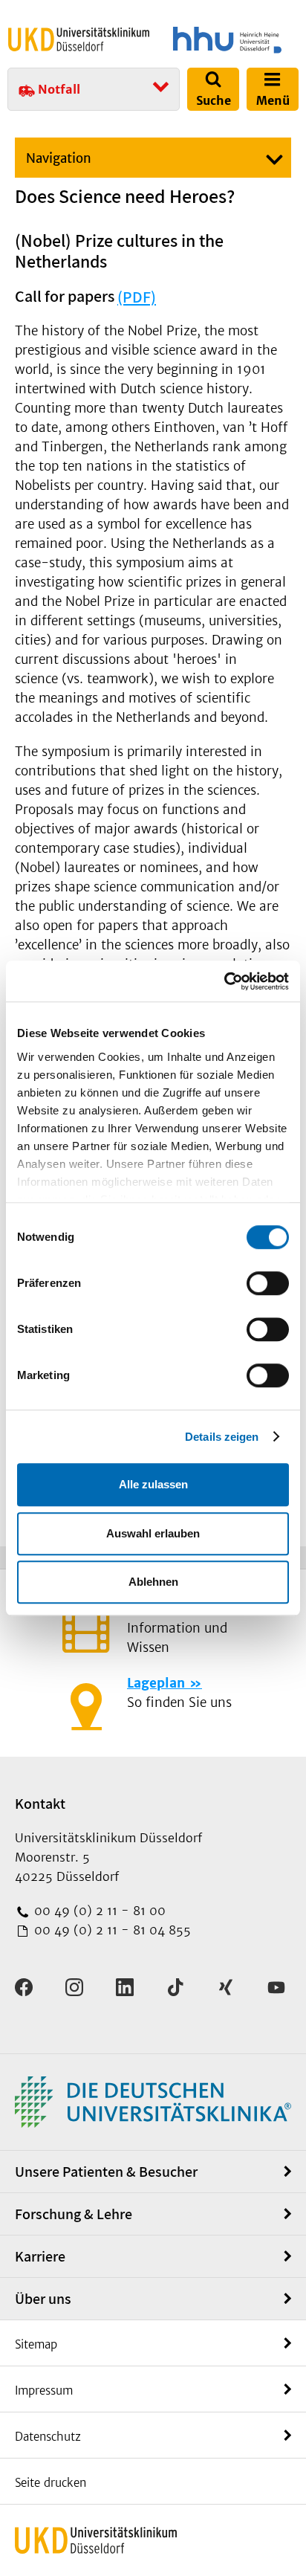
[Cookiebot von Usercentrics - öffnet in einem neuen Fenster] (224, 981)
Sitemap (36, 2344)
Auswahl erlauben (153, 1533)
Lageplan (156, 1683)
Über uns (43, 2299)
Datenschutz (48, 2437)
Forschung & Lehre (74, 2214)
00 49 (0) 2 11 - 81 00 (98, 1911)
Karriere (40, 2256)
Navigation (59, 158)
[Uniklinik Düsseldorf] (79, 39)
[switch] (268, 1283)
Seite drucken (51, 2483)
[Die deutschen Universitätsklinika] (153, 2101)
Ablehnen (153, 1582)
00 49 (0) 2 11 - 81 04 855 (111, 1930)
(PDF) (137, 297)
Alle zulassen (153, 1484)
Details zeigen (222, 1437)
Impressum (44, 2391)
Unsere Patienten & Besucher (106, 2172)
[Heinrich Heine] (227, 40)
